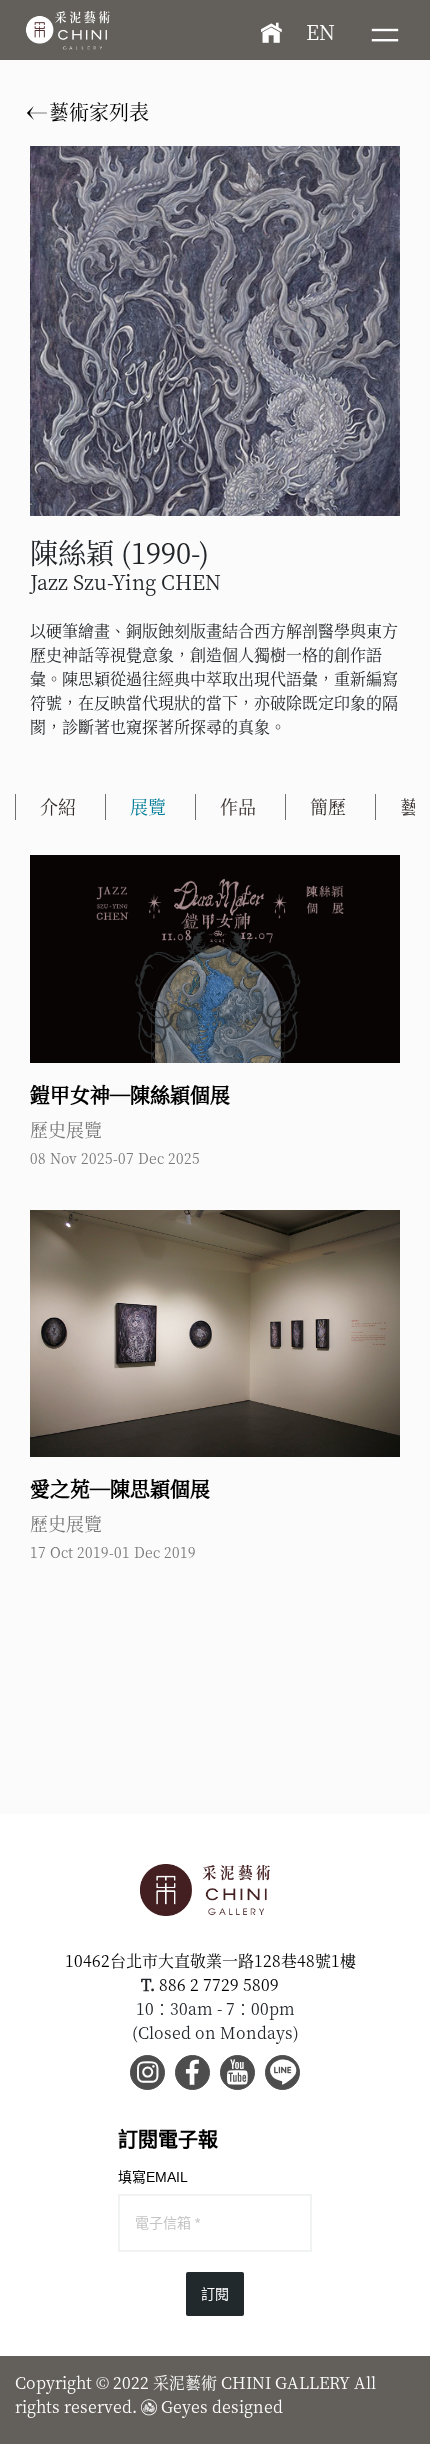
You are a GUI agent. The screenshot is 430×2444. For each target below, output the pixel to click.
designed (247, 2406)
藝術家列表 (96, 111)
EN (320, 31)
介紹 (58, 806)
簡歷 (328, 806)
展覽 (148, 806)
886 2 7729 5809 (219, 1984)
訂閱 (215, 2294)
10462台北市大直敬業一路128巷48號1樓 (210, 1960)
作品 (238, 806)
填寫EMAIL (153, 2177)
